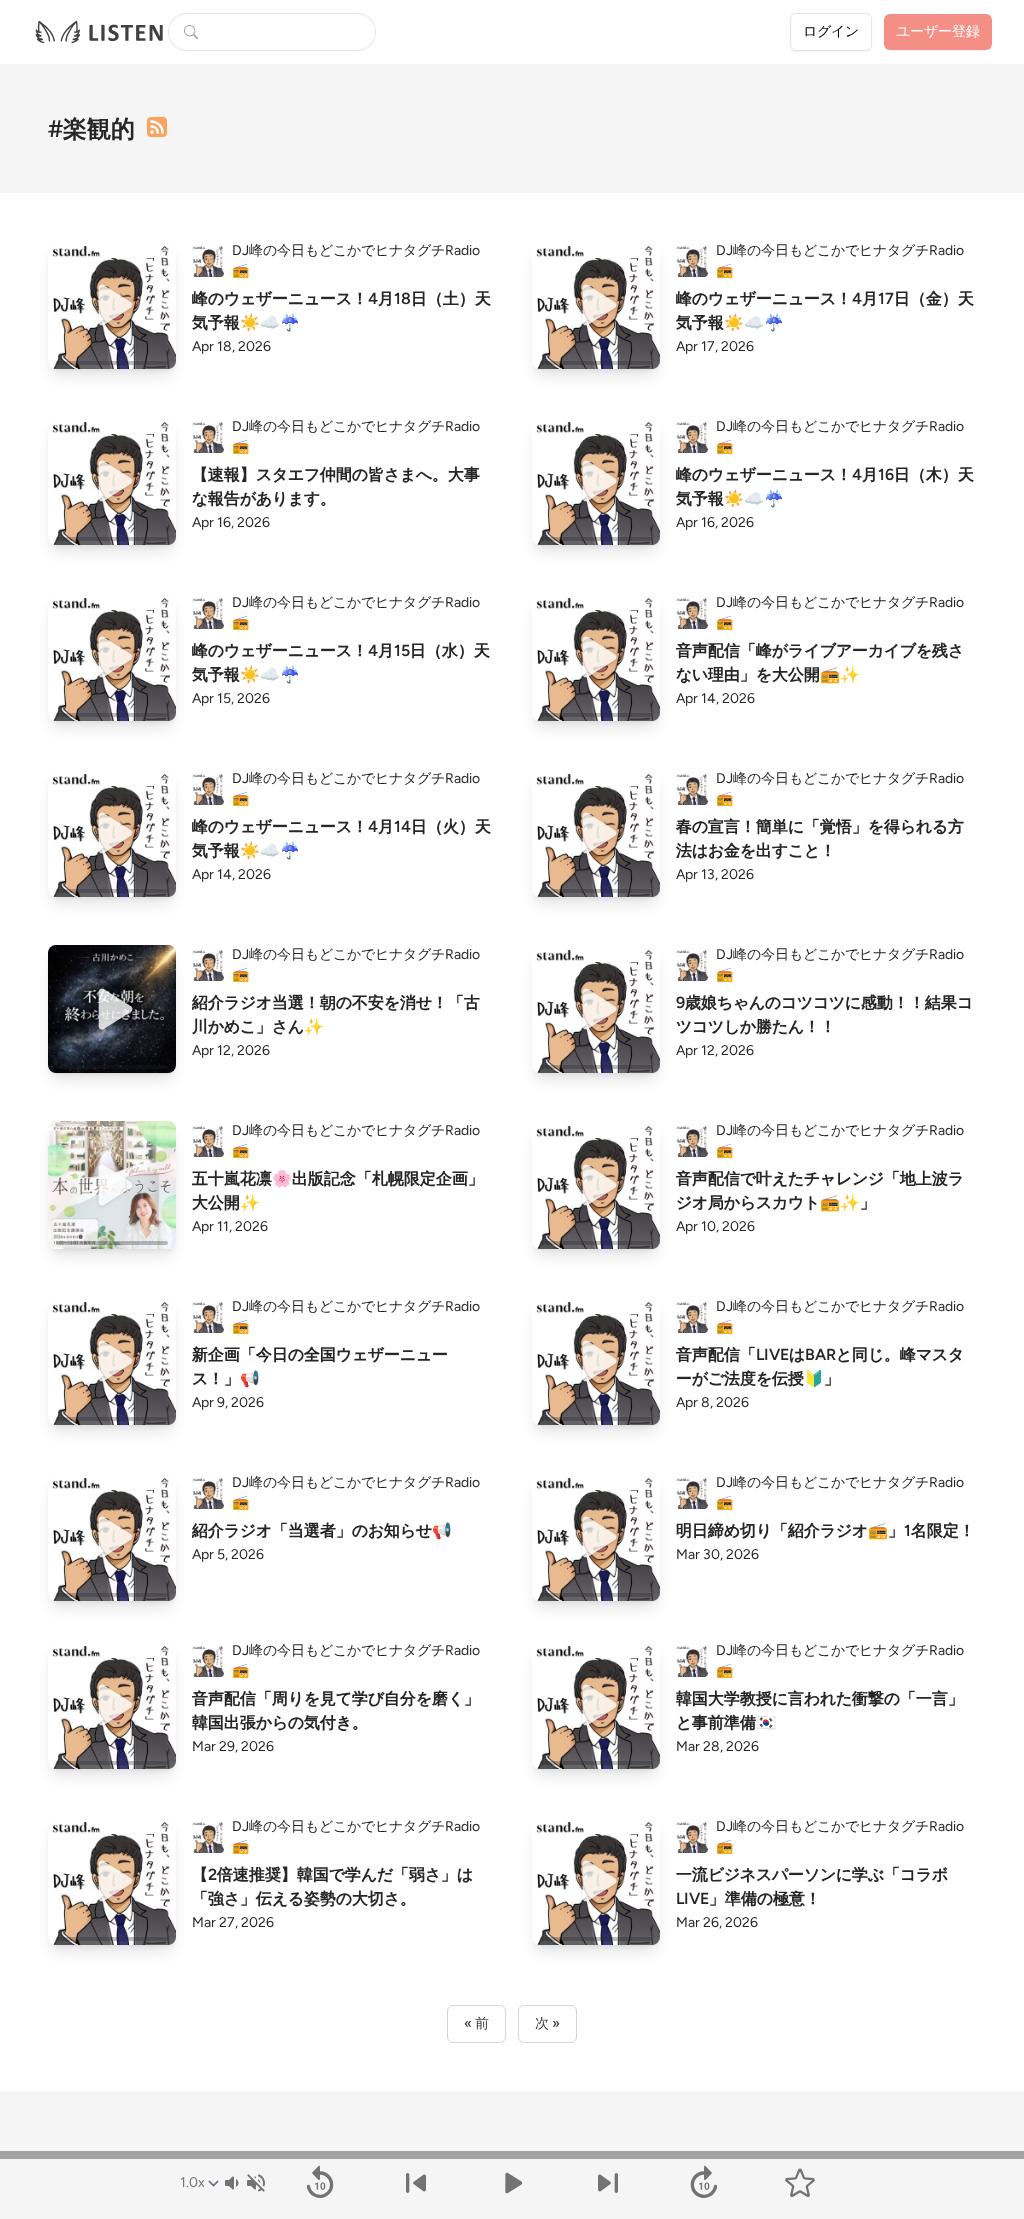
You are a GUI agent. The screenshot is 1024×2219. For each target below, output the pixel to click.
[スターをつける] (800, 2183)
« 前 (476, 2023)
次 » (547, 2023)
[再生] (112, 305)
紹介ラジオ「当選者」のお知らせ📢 (322, 1530)
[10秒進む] (704, 2183)
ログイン (831, 31)
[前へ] (416, 2183)
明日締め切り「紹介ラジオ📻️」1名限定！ (825, 1530)
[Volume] (244, 2183)
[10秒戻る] (320, 2183)
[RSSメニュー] (157, 127)
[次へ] (608, 2183)
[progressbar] (512, 2155)
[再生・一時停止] (512, 2183)
